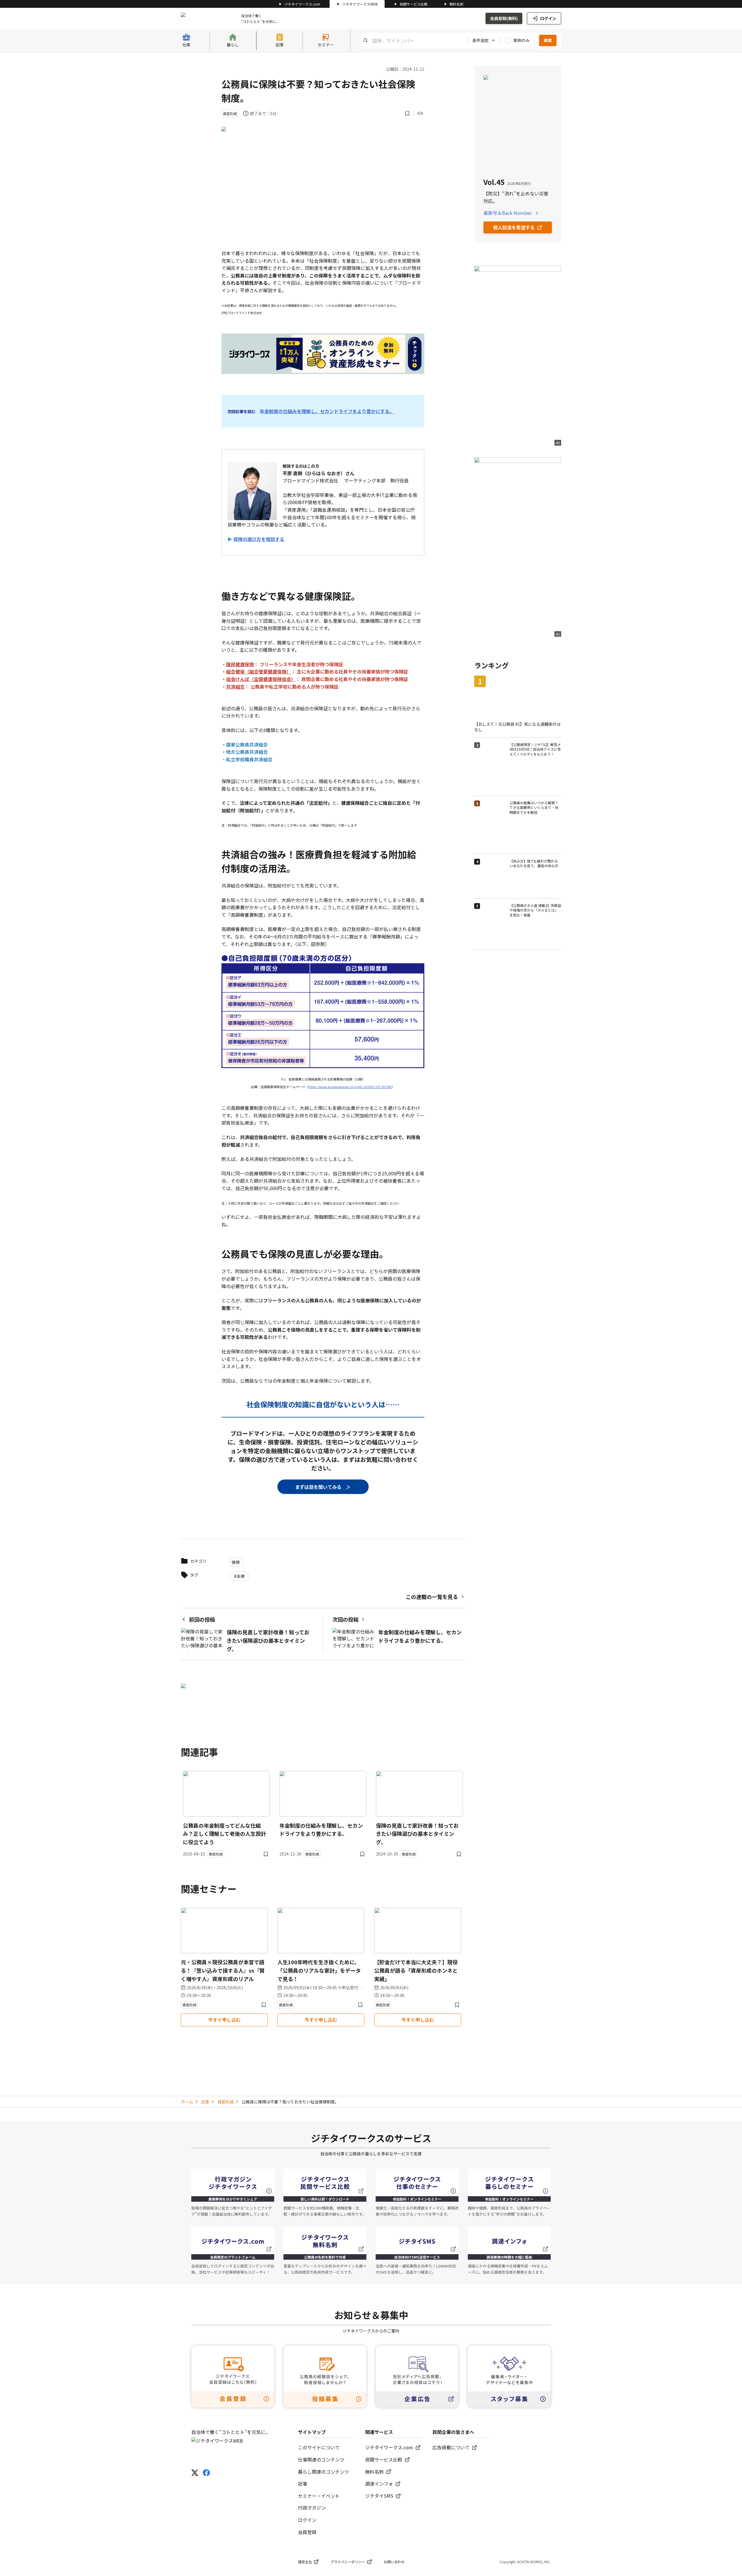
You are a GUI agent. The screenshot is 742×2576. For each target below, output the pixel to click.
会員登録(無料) (504, 18)
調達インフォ (379, 2484)
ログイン (548, 18)
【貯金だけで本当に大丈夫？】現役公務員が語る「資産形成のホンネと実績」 (416, 1970)
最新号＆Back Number (508, 213)
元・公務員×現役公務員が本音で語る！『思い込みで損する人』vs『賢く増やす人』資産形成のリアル (223, 1970)
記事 (205, 2102)
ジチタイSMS (379, 2496)
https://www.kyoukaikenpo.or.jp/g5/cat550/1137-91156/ (350, 1087)
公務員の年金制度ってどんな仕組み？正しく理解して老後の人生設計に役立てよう (224, 1834)
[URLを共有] (420, 113)
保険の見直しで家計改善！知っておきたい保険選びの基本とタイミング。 (417, 1834)
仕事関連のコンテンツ (321, 2459)
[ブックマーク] (407, 113)
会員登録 (307, 2532)
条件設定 (481, 40)
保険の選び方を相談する (259, 539)
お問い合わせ (394, 2562)
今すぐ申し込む (224, 2020)
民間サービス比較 (414, 4)
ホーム (187, 2102)
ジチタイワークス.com (302, 4)
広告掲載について (451, 2447)
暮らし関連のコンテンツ (323, 2472)
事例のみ (521, 40)
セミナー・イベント (319, 2496)
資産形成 (225, 2102)
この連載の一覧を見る (432, 1597)
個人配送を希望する (514, 227)
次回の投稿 (345, 1619)
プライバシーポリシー (348, 2562)
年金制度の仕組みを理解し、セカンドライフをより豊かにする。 (327, 411)
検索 (548, 40)
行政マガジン (312, 2508)
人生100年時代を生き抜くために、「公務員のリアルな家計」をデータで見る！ (319, 1970)
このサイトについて (319, 2447)
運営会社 (305, 2562)
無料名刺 (457, 4)
